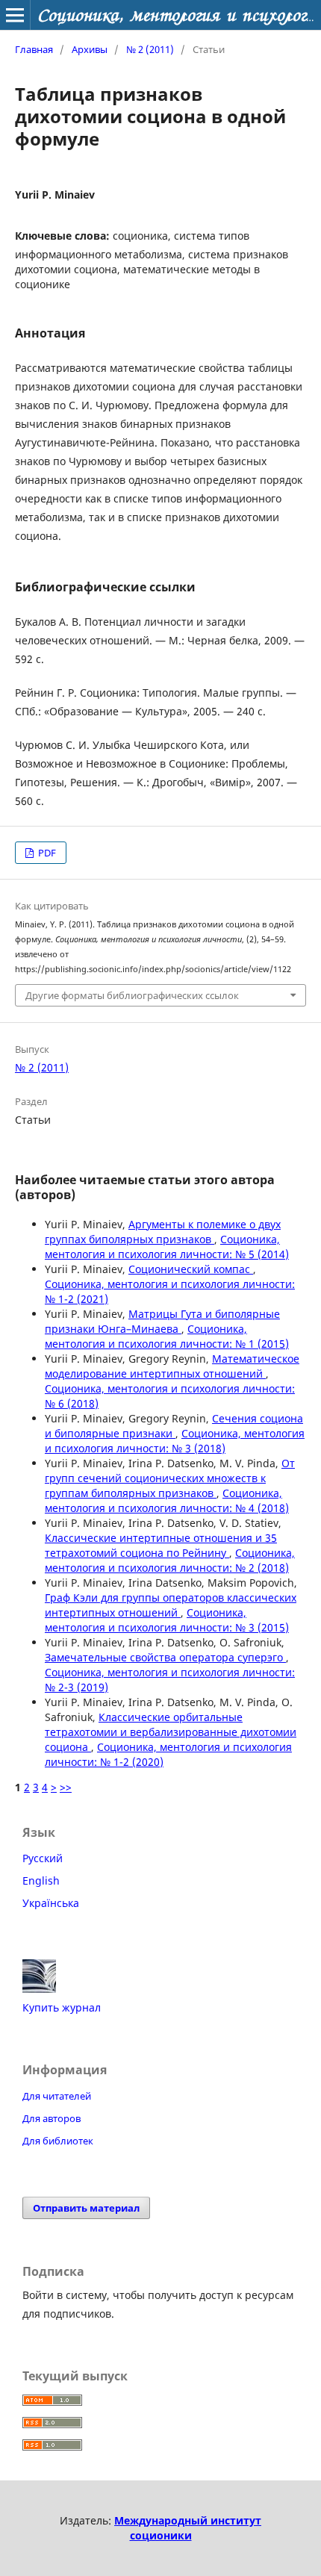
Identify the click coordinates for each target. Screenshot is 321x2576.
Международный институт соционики (188, 2528)
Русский (43, 1858)
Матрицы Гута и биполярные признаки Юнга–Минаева (162, 1321)
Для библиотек (58, 2141)
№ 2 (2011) (150, 49)
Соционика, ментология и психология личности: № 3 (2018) (175, 1441)
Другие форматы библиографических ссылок (132, 995)
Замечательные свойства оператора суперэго (165, 1657)
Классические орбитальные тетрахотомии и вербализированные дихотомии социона (171, 1732)
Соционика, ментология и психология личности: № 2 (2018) (170, 1560)
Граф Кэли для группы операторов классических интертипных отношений (171, 1605)
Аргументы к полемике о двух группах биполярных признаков (163, 1232)
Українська (51, 1903)
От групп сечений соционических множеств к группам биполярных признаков (170, 1478)
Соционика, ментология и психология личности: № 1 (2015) (167, 1336)
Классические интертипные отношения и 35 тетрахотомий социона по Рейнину (161, 1545)
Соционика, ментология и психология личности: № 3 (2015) (167, 1620)
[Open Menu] (15, 15)
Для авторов (52, 2118)
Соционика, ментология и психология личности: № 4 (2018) (167, 1500)
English (41, 1880)
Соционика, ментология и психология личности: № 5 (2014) (167, 1247)
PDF (46, 853)
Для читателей (57, 2096)
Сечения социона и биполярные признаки (174, 1426)
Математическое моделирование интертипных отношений (172, 1366)
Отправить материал (86, 2208)
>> (66, 1787)
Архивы (90, 49)
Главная (34, 49)
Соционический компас (191, 1269)
